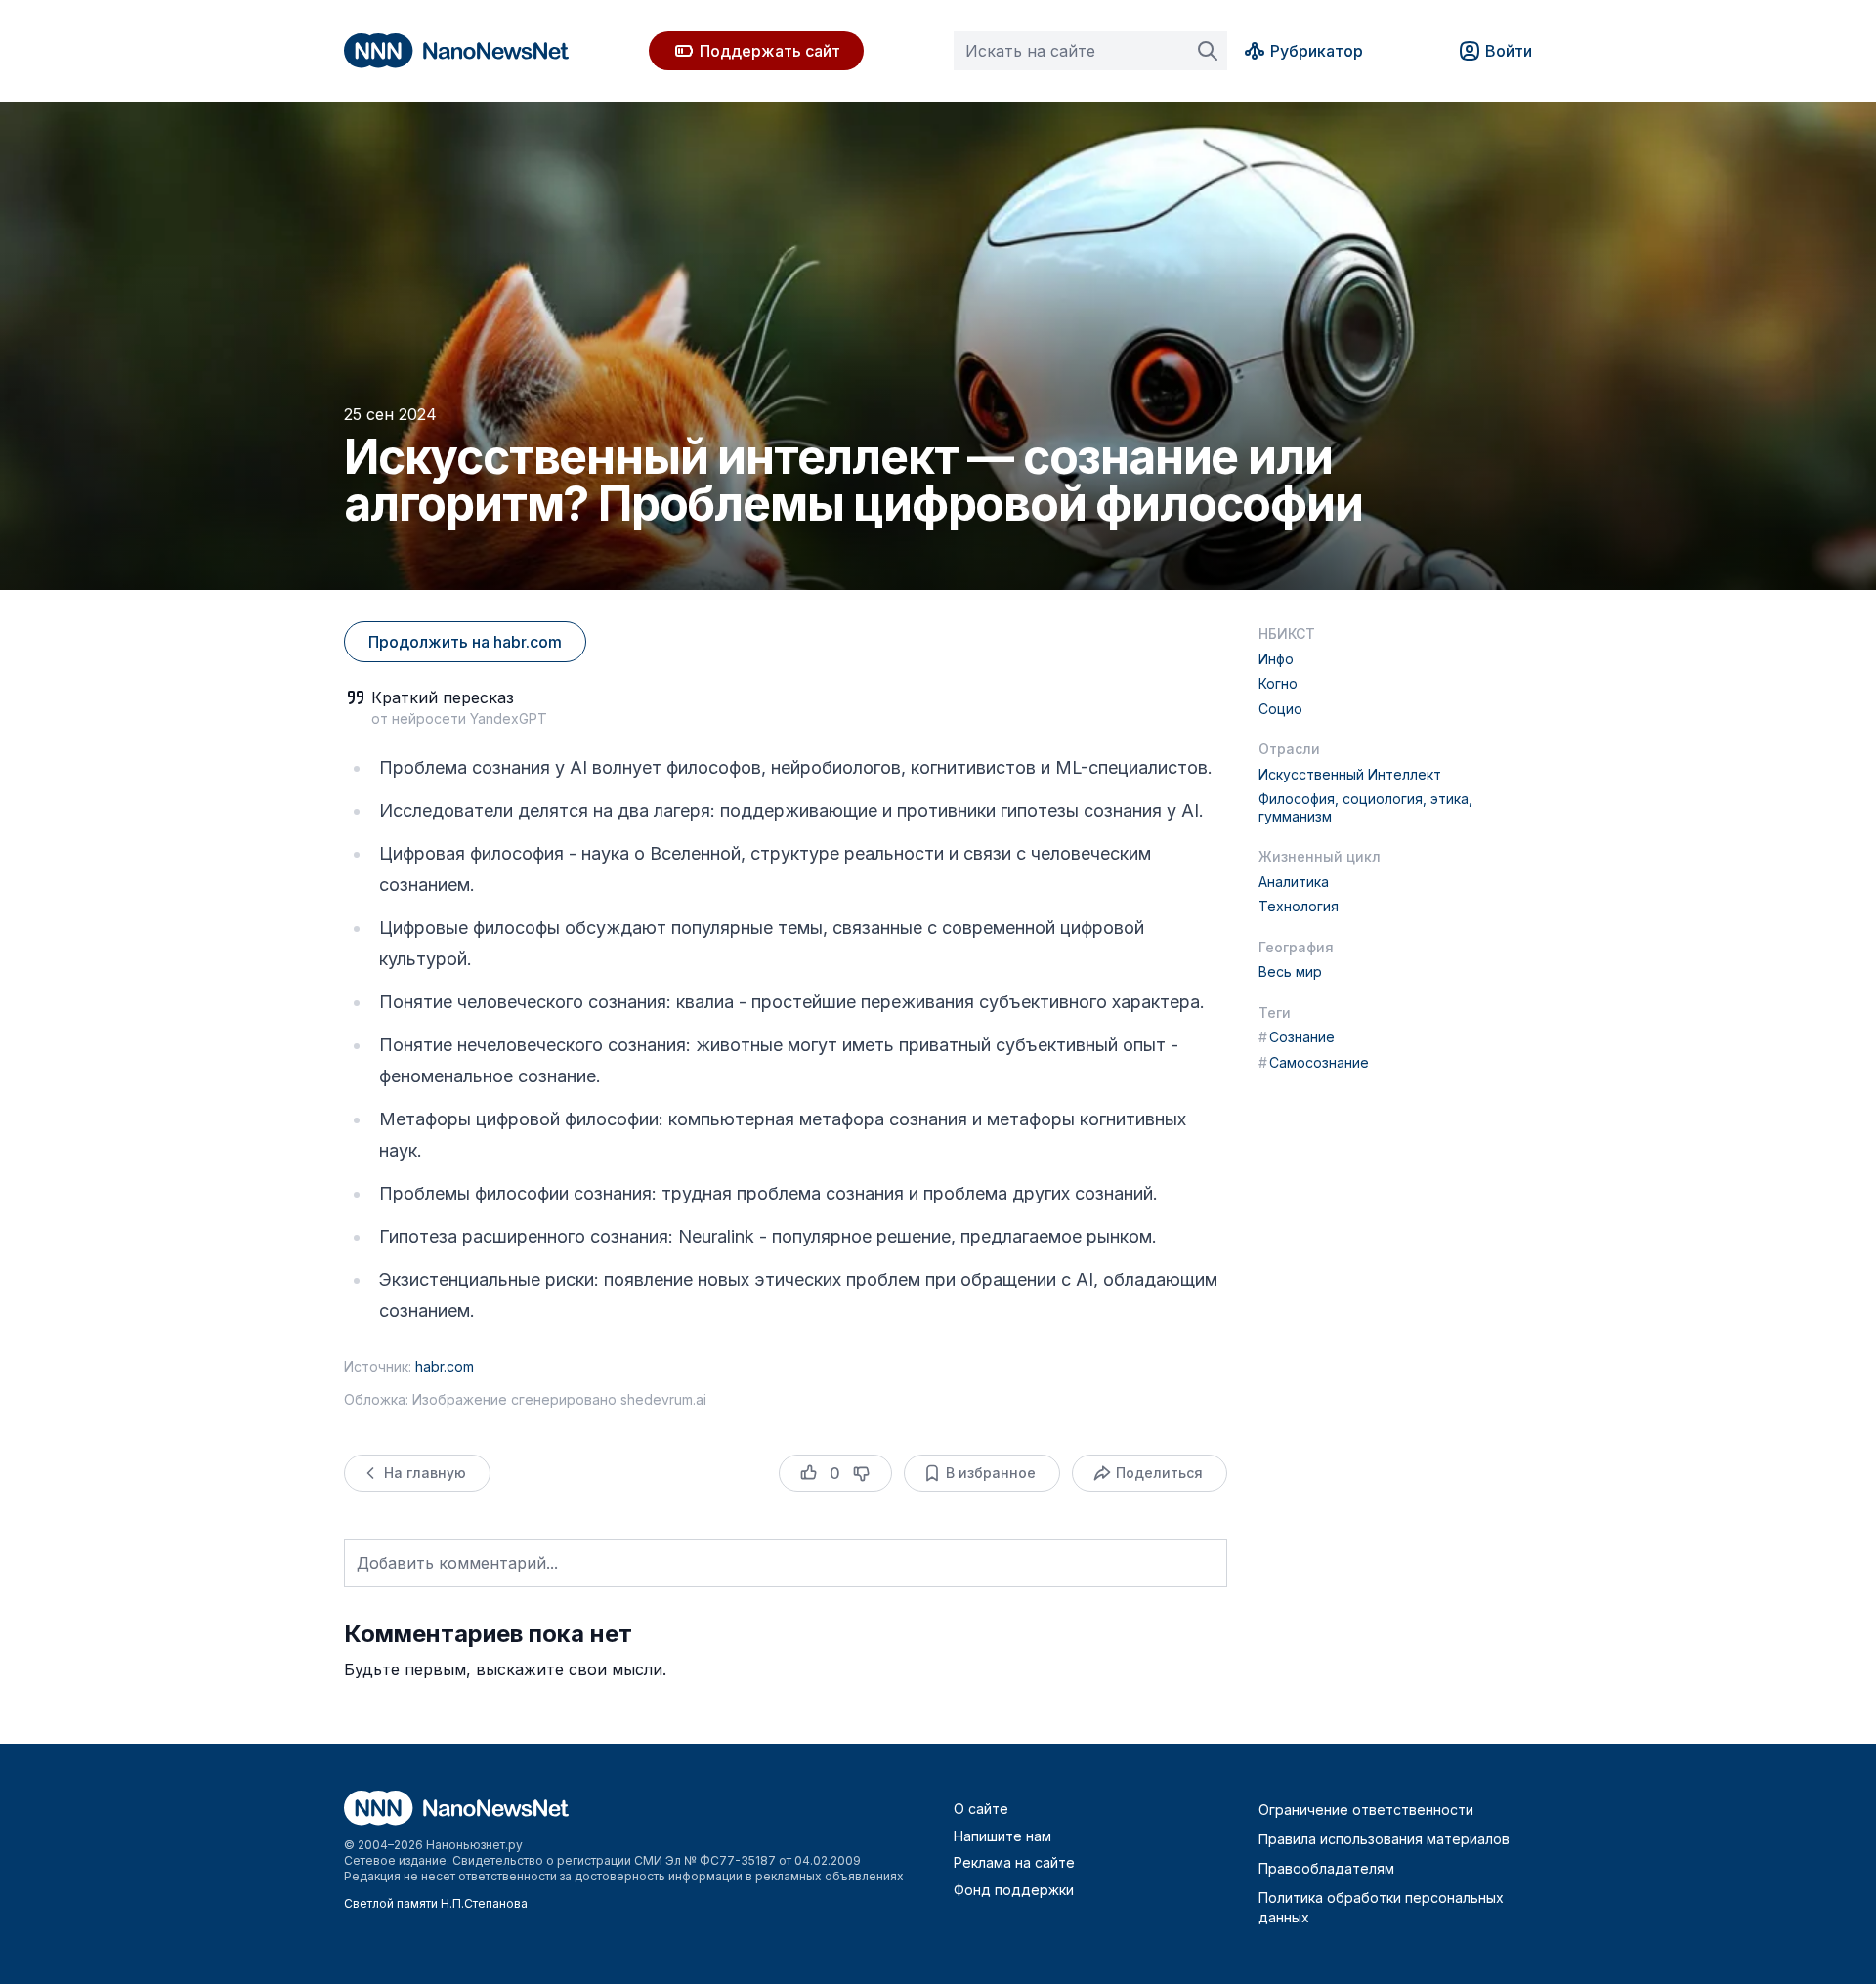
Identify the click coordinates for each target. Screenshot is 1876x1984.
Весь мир (1290, 971)
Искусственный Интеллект (1350, 774)
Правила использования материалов (1384, 1839)
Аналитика (1294, 882)
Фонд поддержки (1014, 1890)
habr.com (445, 1366)
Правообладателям (1326, 1868)
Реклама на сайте (1014, 1862)
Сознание (1297, 1037)
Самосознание (1314, 1062)
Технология (1299, 906)
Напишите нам (1002, 1836)
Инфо (1276, 659)
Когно (1278, 683)
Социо (1280, 709)
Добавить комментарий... (457, 1563)
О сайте (981, 1809)
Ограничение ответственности (1366, 1810)
